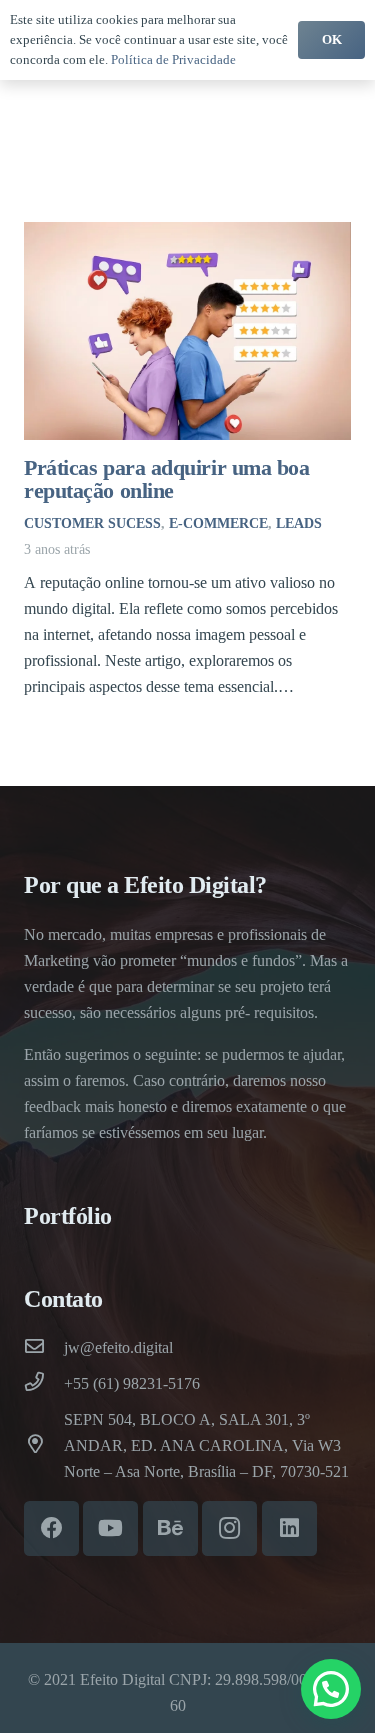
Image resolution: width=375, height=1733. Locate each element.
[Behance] (170, 1528)
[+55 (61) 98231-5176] (44, 1384)
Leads (299, 523)
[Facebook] (51, 1528)
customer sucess (92, 523)
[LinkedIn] (289, 1528)
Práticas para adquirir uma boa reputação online (167, 479)
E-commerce (218, 523)
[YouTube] (110, 1528)
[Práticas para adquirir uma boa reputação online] (187, 331)
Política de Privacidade (173, 59)
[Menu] (276, 88)
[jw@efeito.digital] (44, 1348)
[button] (331, 1689)
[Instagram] (229, 1528)
